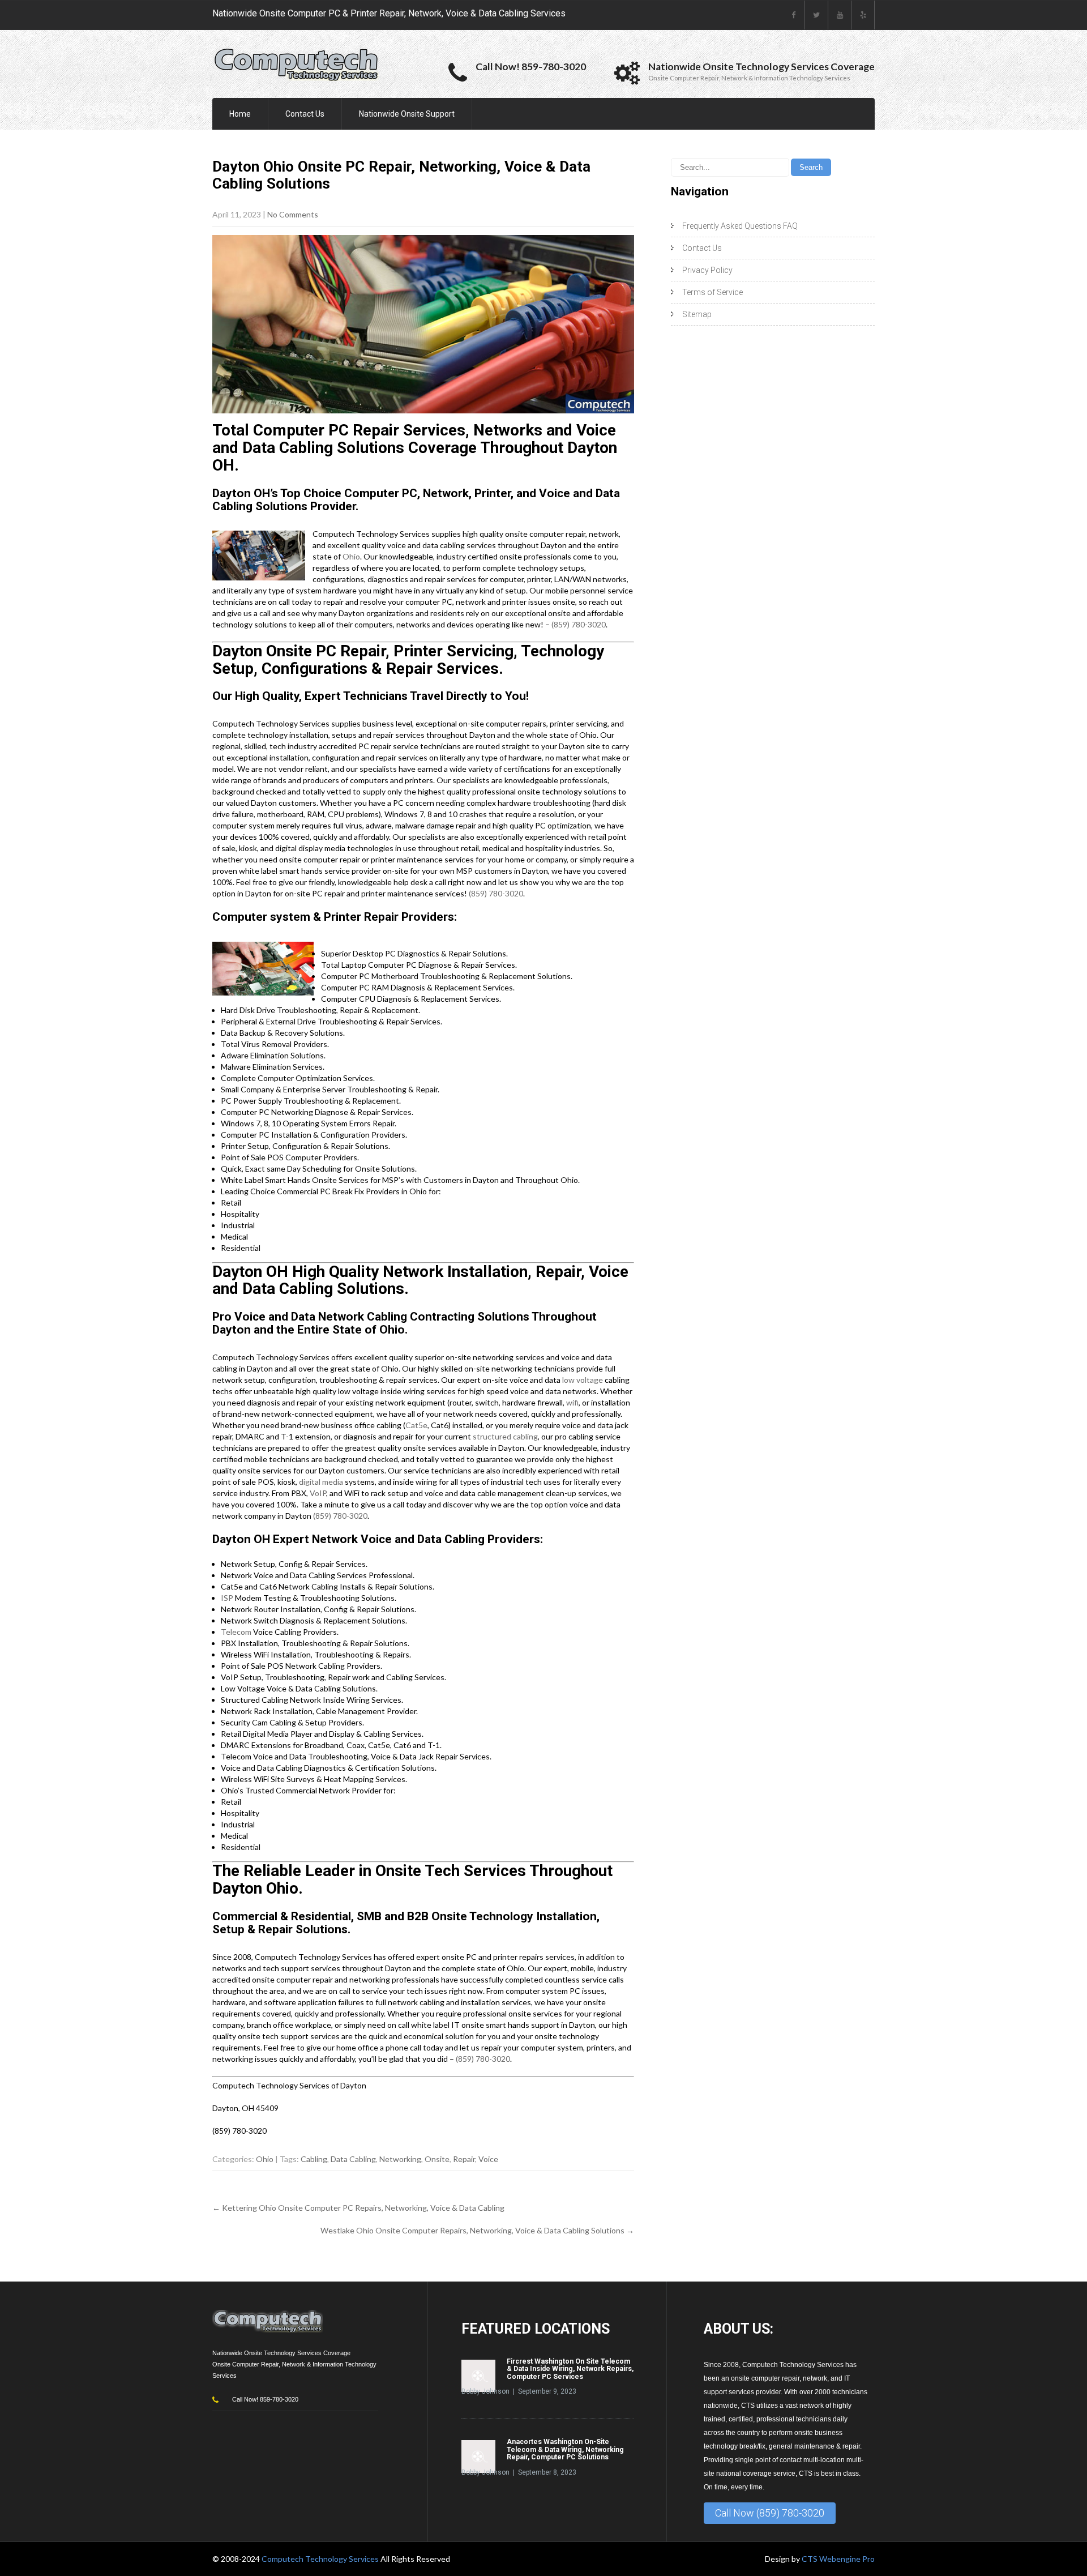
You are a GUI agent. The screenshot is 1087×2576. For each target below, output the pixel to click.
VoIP (318, 1493)
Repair (464, 2159)
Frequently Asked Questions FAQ (740, 226)
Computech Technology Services (321, 2559)
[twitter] (817, 15)
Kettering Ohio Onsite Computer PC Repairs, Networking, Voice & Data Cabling (358, 2208)
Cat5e (416, 1425)
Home (240, 114)
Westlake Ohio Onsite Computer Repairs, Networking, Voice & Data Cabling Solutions (477, 2230)
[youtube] (840, 15)
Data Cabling (353, 2159)
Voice (488, 2159)
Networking (400, 2159)
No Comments (293, 214)
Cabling (314, 2159)
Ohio (351, 556)
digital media (321, 1482)
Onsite (437, 2159)
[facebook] (793, 15)
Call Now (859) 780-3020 (770, 2513)
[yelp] (863, 15)
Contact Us (305, 114)
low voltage (583, 1380)
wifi (572, 1402)
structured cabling (505, 1436)
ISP (227, 1598)
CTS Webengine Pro (838, 2559)
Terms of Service (712, 292)
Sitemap (697, 314)
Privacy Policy (707, 270)
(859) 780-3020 (579, 624)
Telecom (236, 1632)
